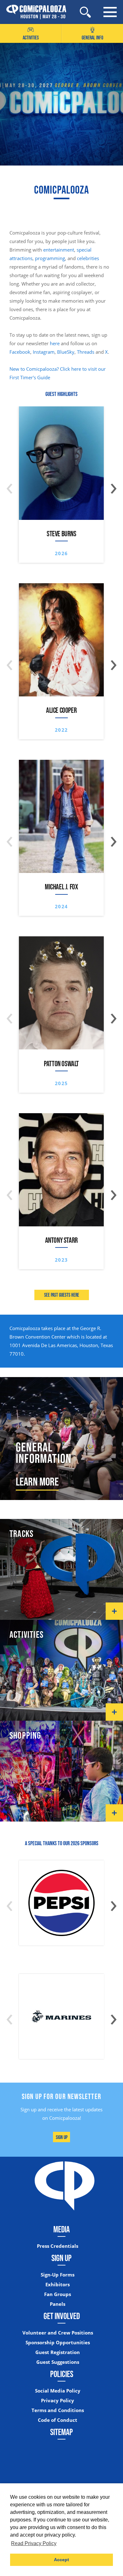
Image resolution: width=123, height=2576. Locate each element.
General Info (92, 38)
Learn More (37, 1481)
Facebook (20, 352)
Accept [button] (61, 2560)
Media (61, 2229)
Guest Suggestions (58, 2362)
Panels (58, 2304)
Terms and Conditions (58, 2410)
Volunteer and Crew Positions (58, 2333)
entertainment (59, 250)
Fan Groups (58, 2294)
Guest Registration (58, 2352)
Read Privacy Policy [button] (34, 2543)
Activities (31, 38)
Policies (62, 2374)
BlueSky (66, 352)
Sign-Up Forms (58, 2275)
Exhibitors (58, 2285)
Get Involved (62, 2316)
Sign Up (62, 2137)
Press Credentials (58, 2246)
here (55, 343)
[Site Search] (85, 12)
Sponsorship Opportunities (58, 2343)
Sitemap (61, 2432)
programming (50, 258)
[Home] (33, 12)
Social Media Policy (58, 2391)
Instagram (44, 352)
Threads (86, 352)
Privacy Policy (58, 2401)
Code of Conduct (58, 2420)
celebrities (88, 258)
